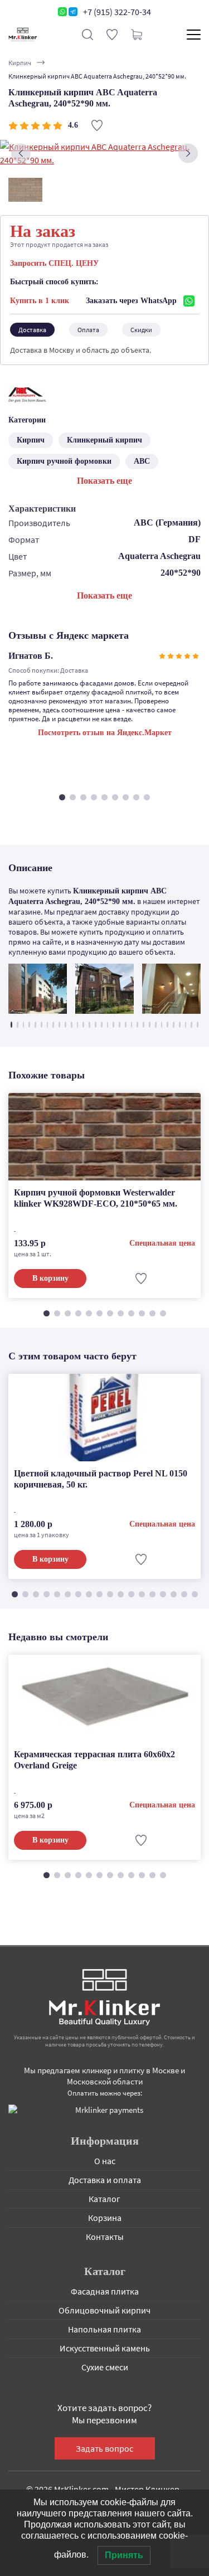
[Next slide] (188, 154)
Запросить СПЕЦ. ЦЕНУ (54, 263)
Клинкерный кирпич (104, 440)
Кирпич (20, 63)
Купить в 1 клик (40, 301)
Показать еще (104, 481)
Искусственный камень (105, 2348)
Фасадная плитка (105, 2291)
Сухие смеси (105, 2367)
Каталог (104, 2199)
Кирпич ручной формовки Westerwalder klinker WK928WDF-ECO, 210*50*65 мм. (96, 1198)
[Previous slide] (21, 154)
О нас (105, 2161)
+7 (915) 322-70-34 (117, 12)
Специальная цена (162, 1243)
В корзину (50, 1278)
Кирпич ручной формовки (64, 461)
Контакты (105, 2237)
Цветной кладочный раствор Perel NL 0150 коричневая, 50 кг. (101, 1479)
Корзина (105, 2218)
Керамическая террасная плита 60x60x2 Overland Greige (94, 1760)
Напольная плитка (104, 2329)
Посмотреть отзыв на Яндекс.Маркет (105, 733)
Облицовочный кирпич (104, 2310)
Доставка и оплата (105, 2180)
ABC (142, 461)
